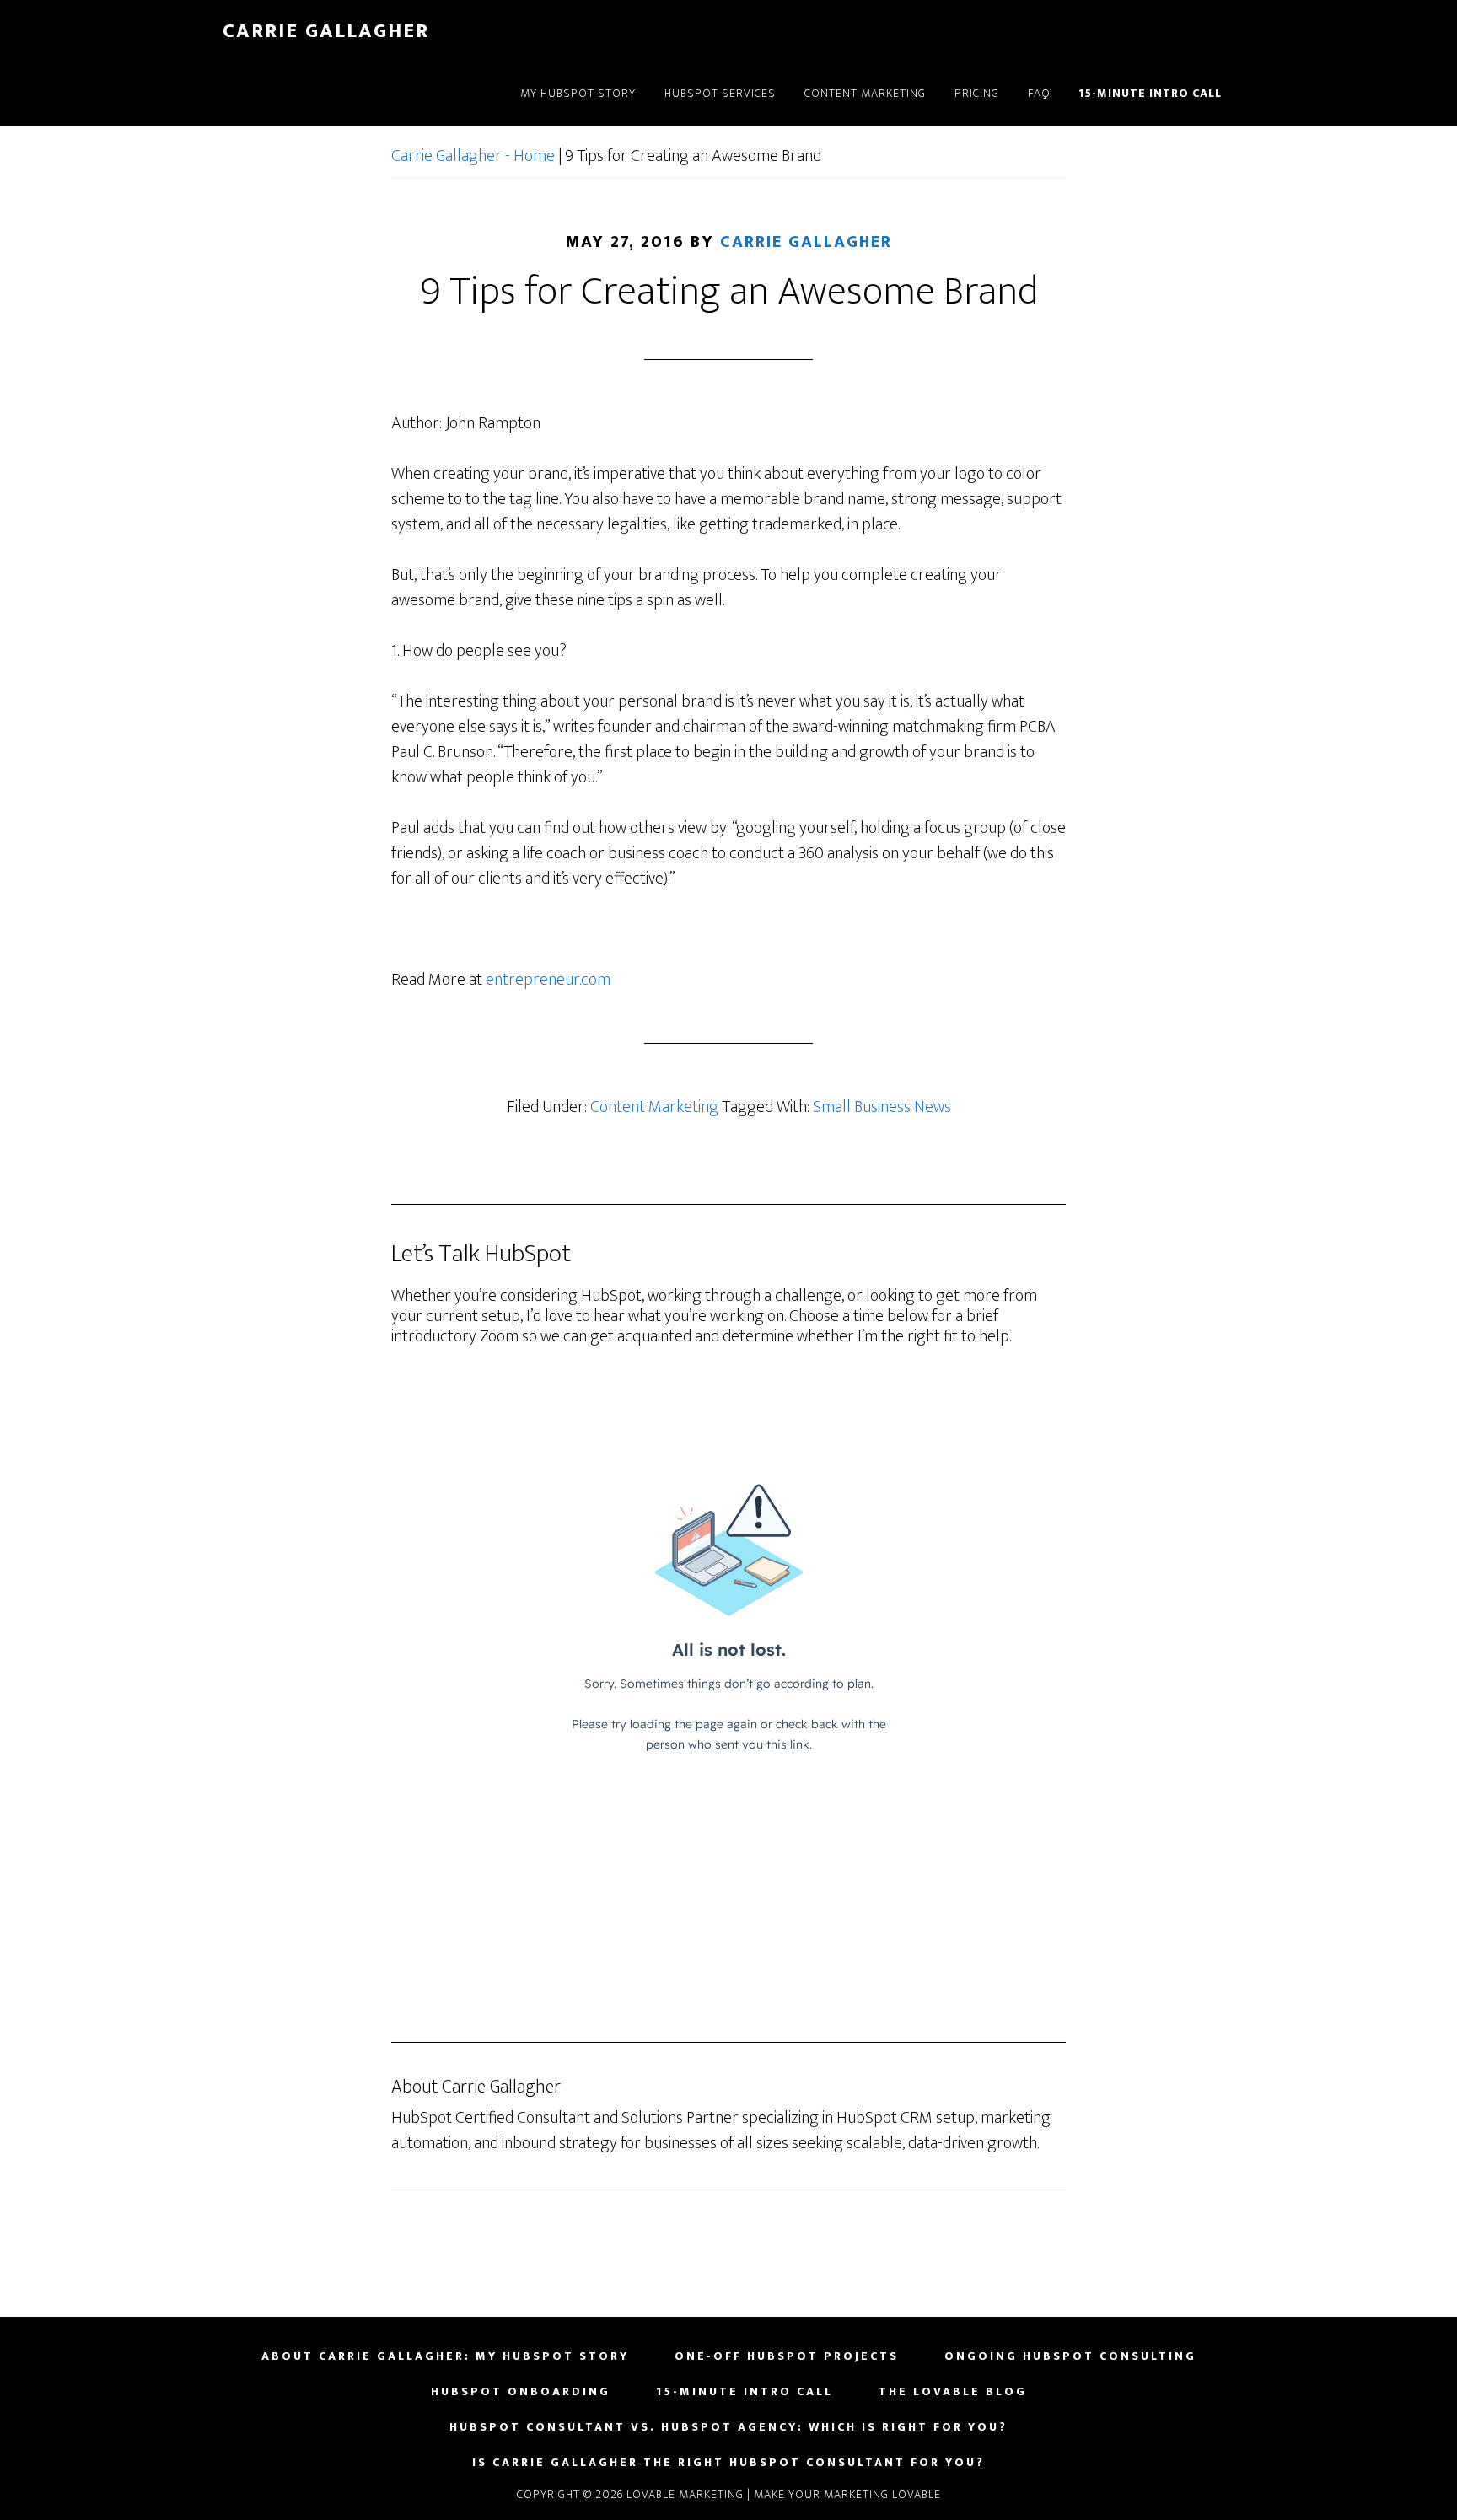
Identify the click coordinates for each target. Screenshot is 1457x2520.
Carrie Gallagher (326, 31)
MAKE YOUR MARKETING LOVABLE (847, 2494)
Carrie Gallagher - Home (473, 156)
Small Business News (882, 1107)
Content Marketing (654, 1107)
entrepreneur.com (548, 980)
